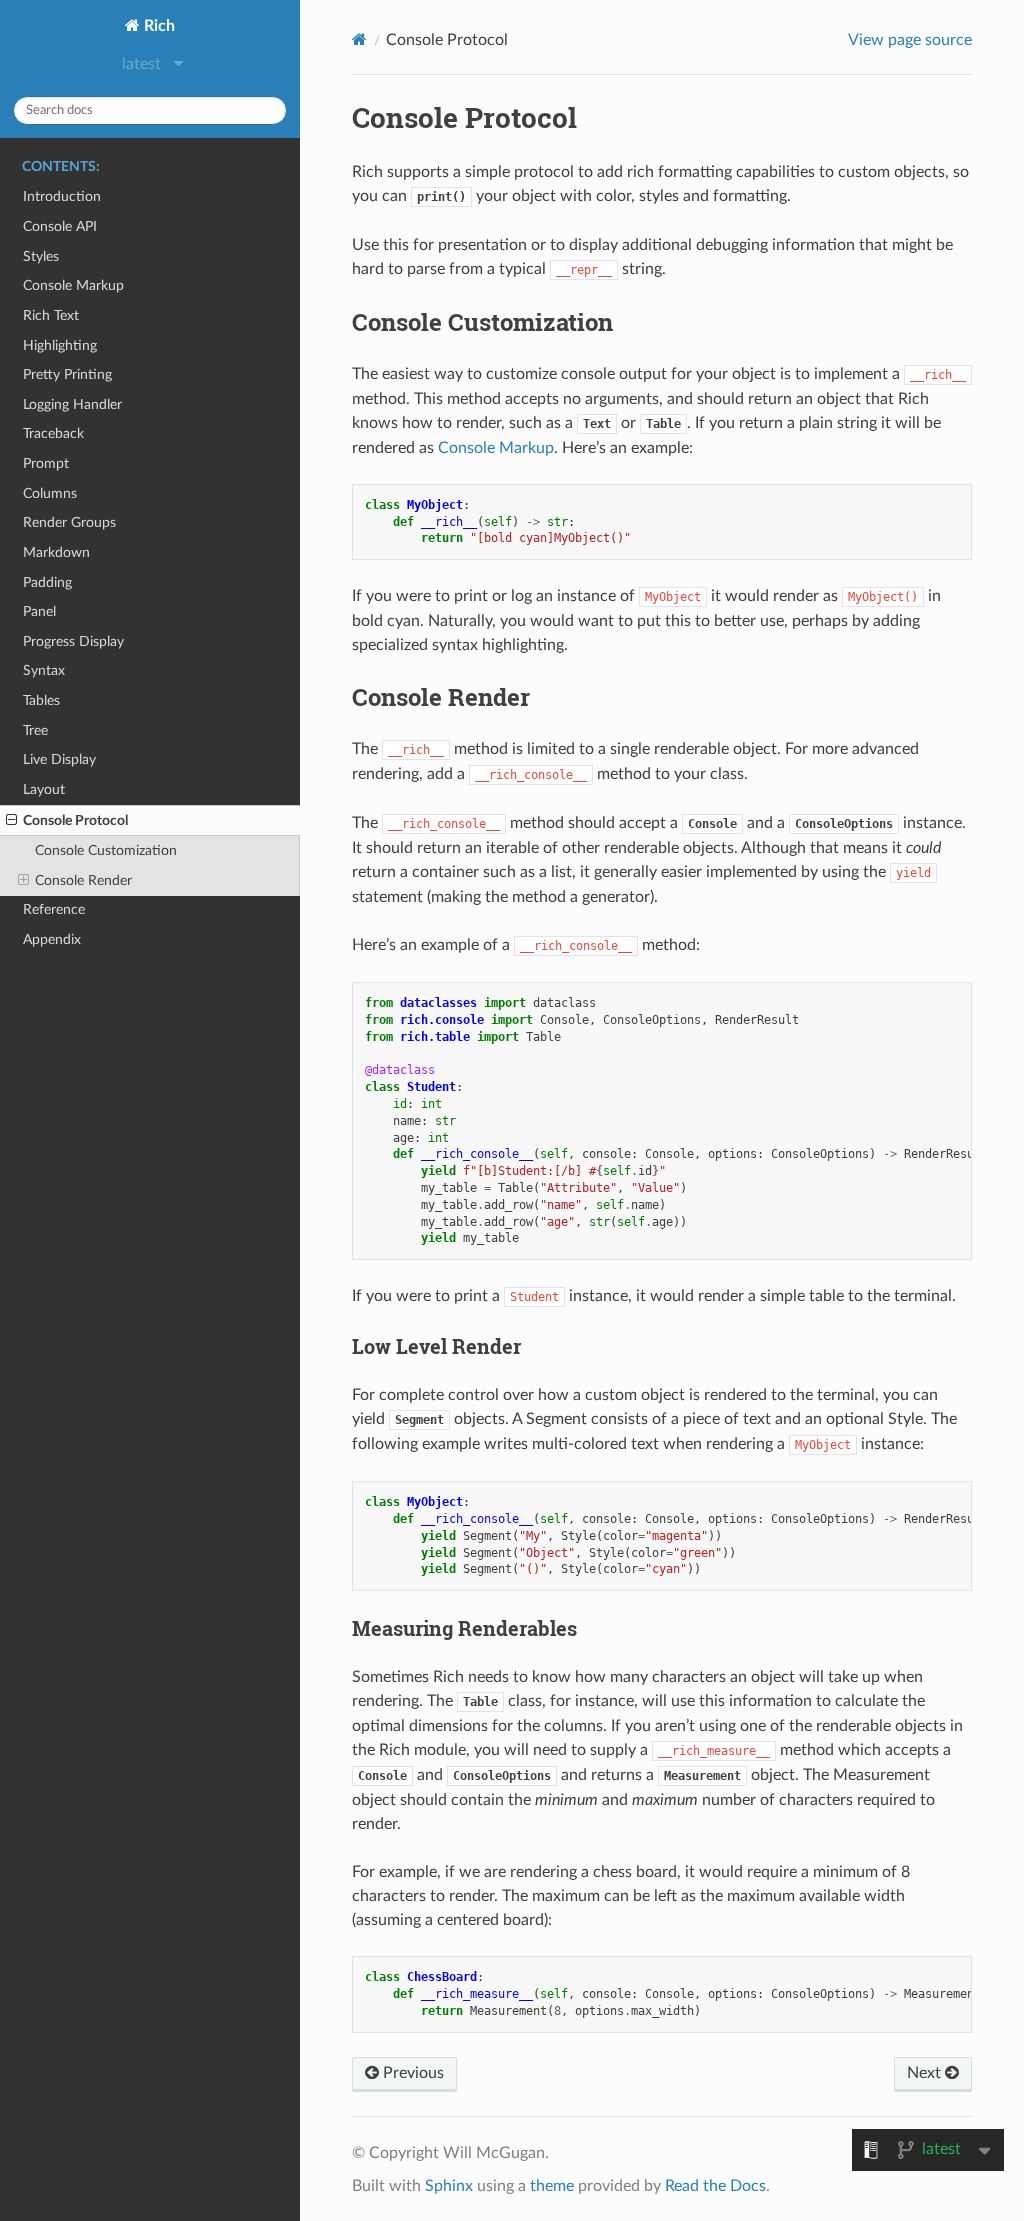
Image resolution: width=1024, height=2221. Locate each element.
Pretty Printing (67, 374)
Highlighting (60, 345)
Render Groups (69, 522)
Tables (41, 700)
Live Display (59, 759)
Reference (54, 909)
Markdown (56, 552)
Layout (44, 789)
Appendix (52, 939)
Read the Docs (715, 2186)
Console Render (83, 880)
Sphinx (449, 2186)
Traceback (53, 433)
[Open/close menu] (11, 821)
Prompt (46, 463)
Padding (47, 582)
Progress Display (73, 641)
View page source (910, 40)
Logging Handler (72, 404)
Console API (60, 226)
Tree (35, 730)
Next (926, 2073)
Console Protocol (75, 820)
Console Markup (73, 285)
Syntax (44, 670)
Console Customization (106, 850)
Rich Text (51, 315)
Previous (411, 2073)
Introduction (62, 196)
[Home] (359, 39)
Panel (39, 611)
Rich (157, 26)
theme (552, 2186)
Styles (41, 256)
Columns (50, 493)
